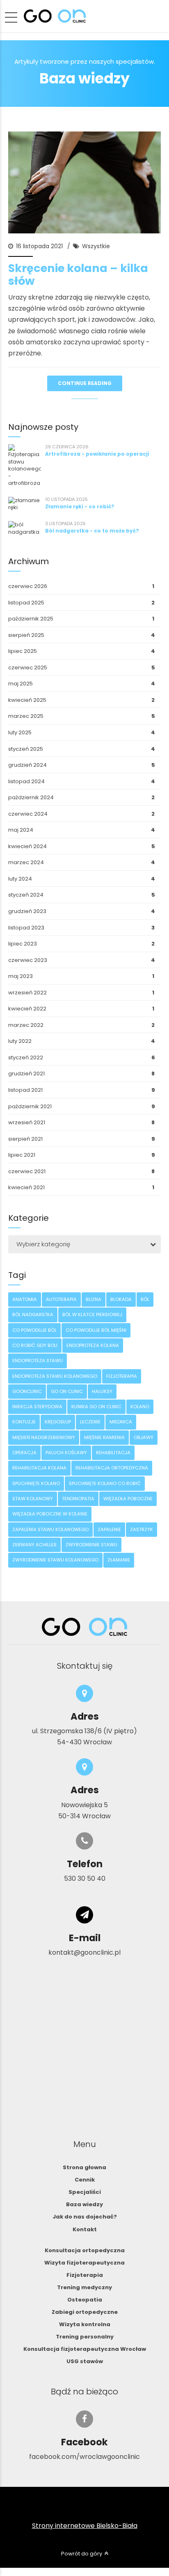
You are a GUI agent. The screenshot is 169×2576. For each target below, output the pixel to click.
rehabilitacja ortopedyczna (112, 1468)
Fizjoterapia (85, 2275)
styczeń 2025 (26, 749)
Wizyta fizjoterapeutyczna (84, 2263)
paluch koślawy (66, 1453)
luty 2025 (20, 732)
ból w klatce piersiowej (92, 1315)
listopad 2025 (26, 603)
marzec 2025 (26, 716)
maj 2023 (21, 976)
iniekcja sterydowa (37, 1407)
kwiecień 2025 (27, 700)
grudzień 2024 (27, 765)
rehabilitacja (113, 1453)
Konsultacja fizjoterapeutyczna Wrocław (85, 2349)
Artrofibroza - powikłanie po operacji (97, 454)
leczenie (90, 1422)
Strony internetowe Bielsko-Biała (85, 2526)
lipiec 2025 (23, 651)
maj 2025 (21, 684)
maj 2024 (21, 830)
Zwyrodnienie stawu (91, 1545)
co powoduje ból (34, 1330)
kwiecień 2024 (27, 846)
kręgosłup (58, 1422)
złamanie (119, 1560)
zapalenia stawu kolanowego (50, 1529)
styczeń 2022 (26, 1057)
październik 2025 (31, 619)
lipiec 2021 (22, 1155)
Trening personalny (85, 2337)
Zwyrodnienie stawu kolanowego (55, 1560)
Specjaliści (85, 2192)
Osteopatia (85, 2300)
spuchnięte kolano (36, 1483)
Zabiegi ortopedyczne (85, 2312)
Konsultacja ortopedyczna (85, 2250)
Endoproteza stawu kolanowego (55, 1376)
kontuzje (24, 1422)
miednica (121, 1422)
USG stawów (85, 2361)
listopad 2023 (26, 928)
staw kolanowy (33, 1499)
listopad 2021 (25, 1090)
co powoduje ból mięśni (96, 1330)
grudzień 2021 (26, 1074)
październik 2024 (31, 797)
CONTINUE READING (85, 383)
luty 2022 (20, 1041)
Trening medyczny (84, 2287)
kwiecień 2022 (27, 1009)
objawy (144, 1437)
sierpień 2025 (26, 635)
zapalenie (109, 1529)
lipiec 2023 (23, 944)
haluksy (102, 1391)
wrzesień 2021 (27, 1122)
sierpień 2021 (25, 1139)
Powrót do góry (82, 2554)
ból (145, 1299)
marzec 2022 (26, 1025)
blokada (121, 1299)
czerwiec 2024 (28, 814)
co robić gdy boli (35, 1345)
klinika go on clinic (96, 1407)
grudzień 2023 (27, 911)
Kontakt (85, 2229)
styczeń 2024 (26, 895)
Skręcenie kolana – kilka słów (78, 274)
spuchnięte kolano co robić (105, 1483)
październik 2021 (30, 1106)
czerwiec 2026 (28, 586)
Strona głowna (84, 2167)
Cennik (85, 2180)
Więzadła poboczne (128, 1499)
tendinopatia (78, 1499)
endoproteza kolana (93, 1345)
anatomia (25, 1299)
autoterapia (61, 1299)
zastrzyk (142, 1529)
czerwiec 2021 (27, 1171)
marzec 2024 (26, 862)
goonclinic (27, 1391)
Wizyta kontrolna (85, 2324)
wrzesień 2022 (27, 993)
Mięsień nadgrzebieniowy (44, 1437)
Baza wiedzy (84, 2204)
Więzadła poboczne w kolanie (50, 1514)
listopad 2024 (26, 781)
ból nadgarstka (33, 1315)
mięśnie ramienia (104, 1437)
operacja (24, 1453)
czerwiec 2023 (28, 960)
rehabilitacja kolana (39, 1468)
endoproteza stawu (38, 1361)
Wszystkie (96, 246)
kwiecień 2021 (26, 1187)
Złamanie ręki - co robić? (80, 506)
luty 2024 (20, 879)
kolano (140, 1407)
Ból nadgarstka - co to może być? (92, 531)
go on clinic (67, 1391)
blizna (94, 1299)
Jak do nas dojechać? (85, 2217)
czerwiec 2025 (28, 668)
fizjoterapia (122, 1376)
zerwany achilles (34, 1545)
